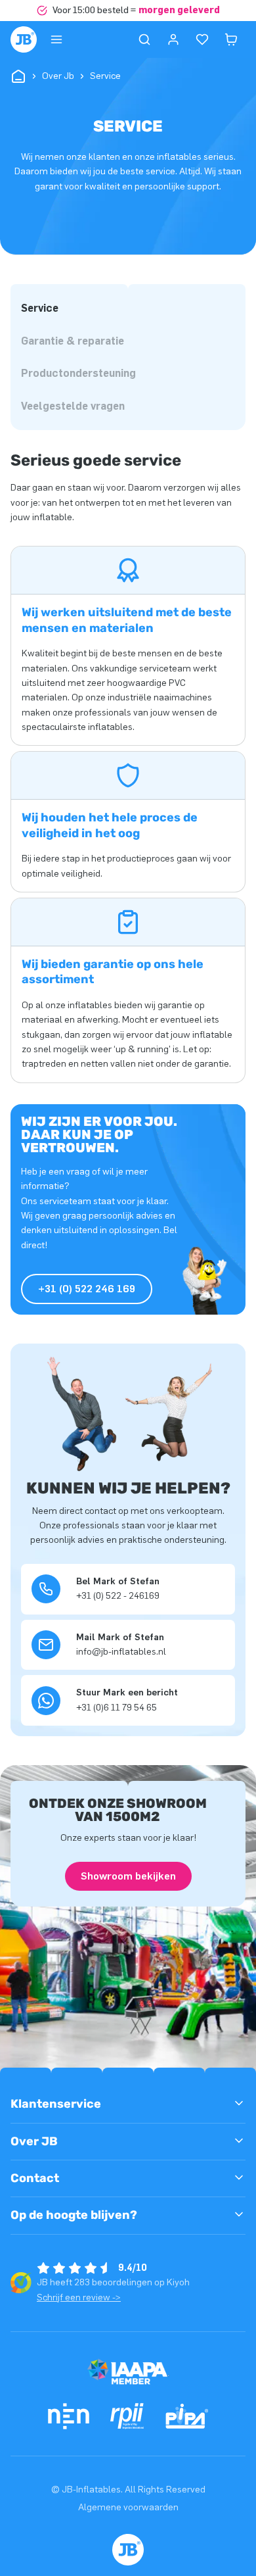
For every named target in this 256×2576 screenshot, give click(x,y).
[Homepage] (24, 39)
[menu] (56, 39)
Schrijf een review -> (79, 2297)
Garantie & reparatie (73, 341)
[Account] (173, 39)
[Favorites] (202, 39)
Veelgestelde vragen (73, 406)
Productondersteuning (78, 373)
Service (40, 308)
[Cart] (231, 39)
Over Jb (58, 76)
